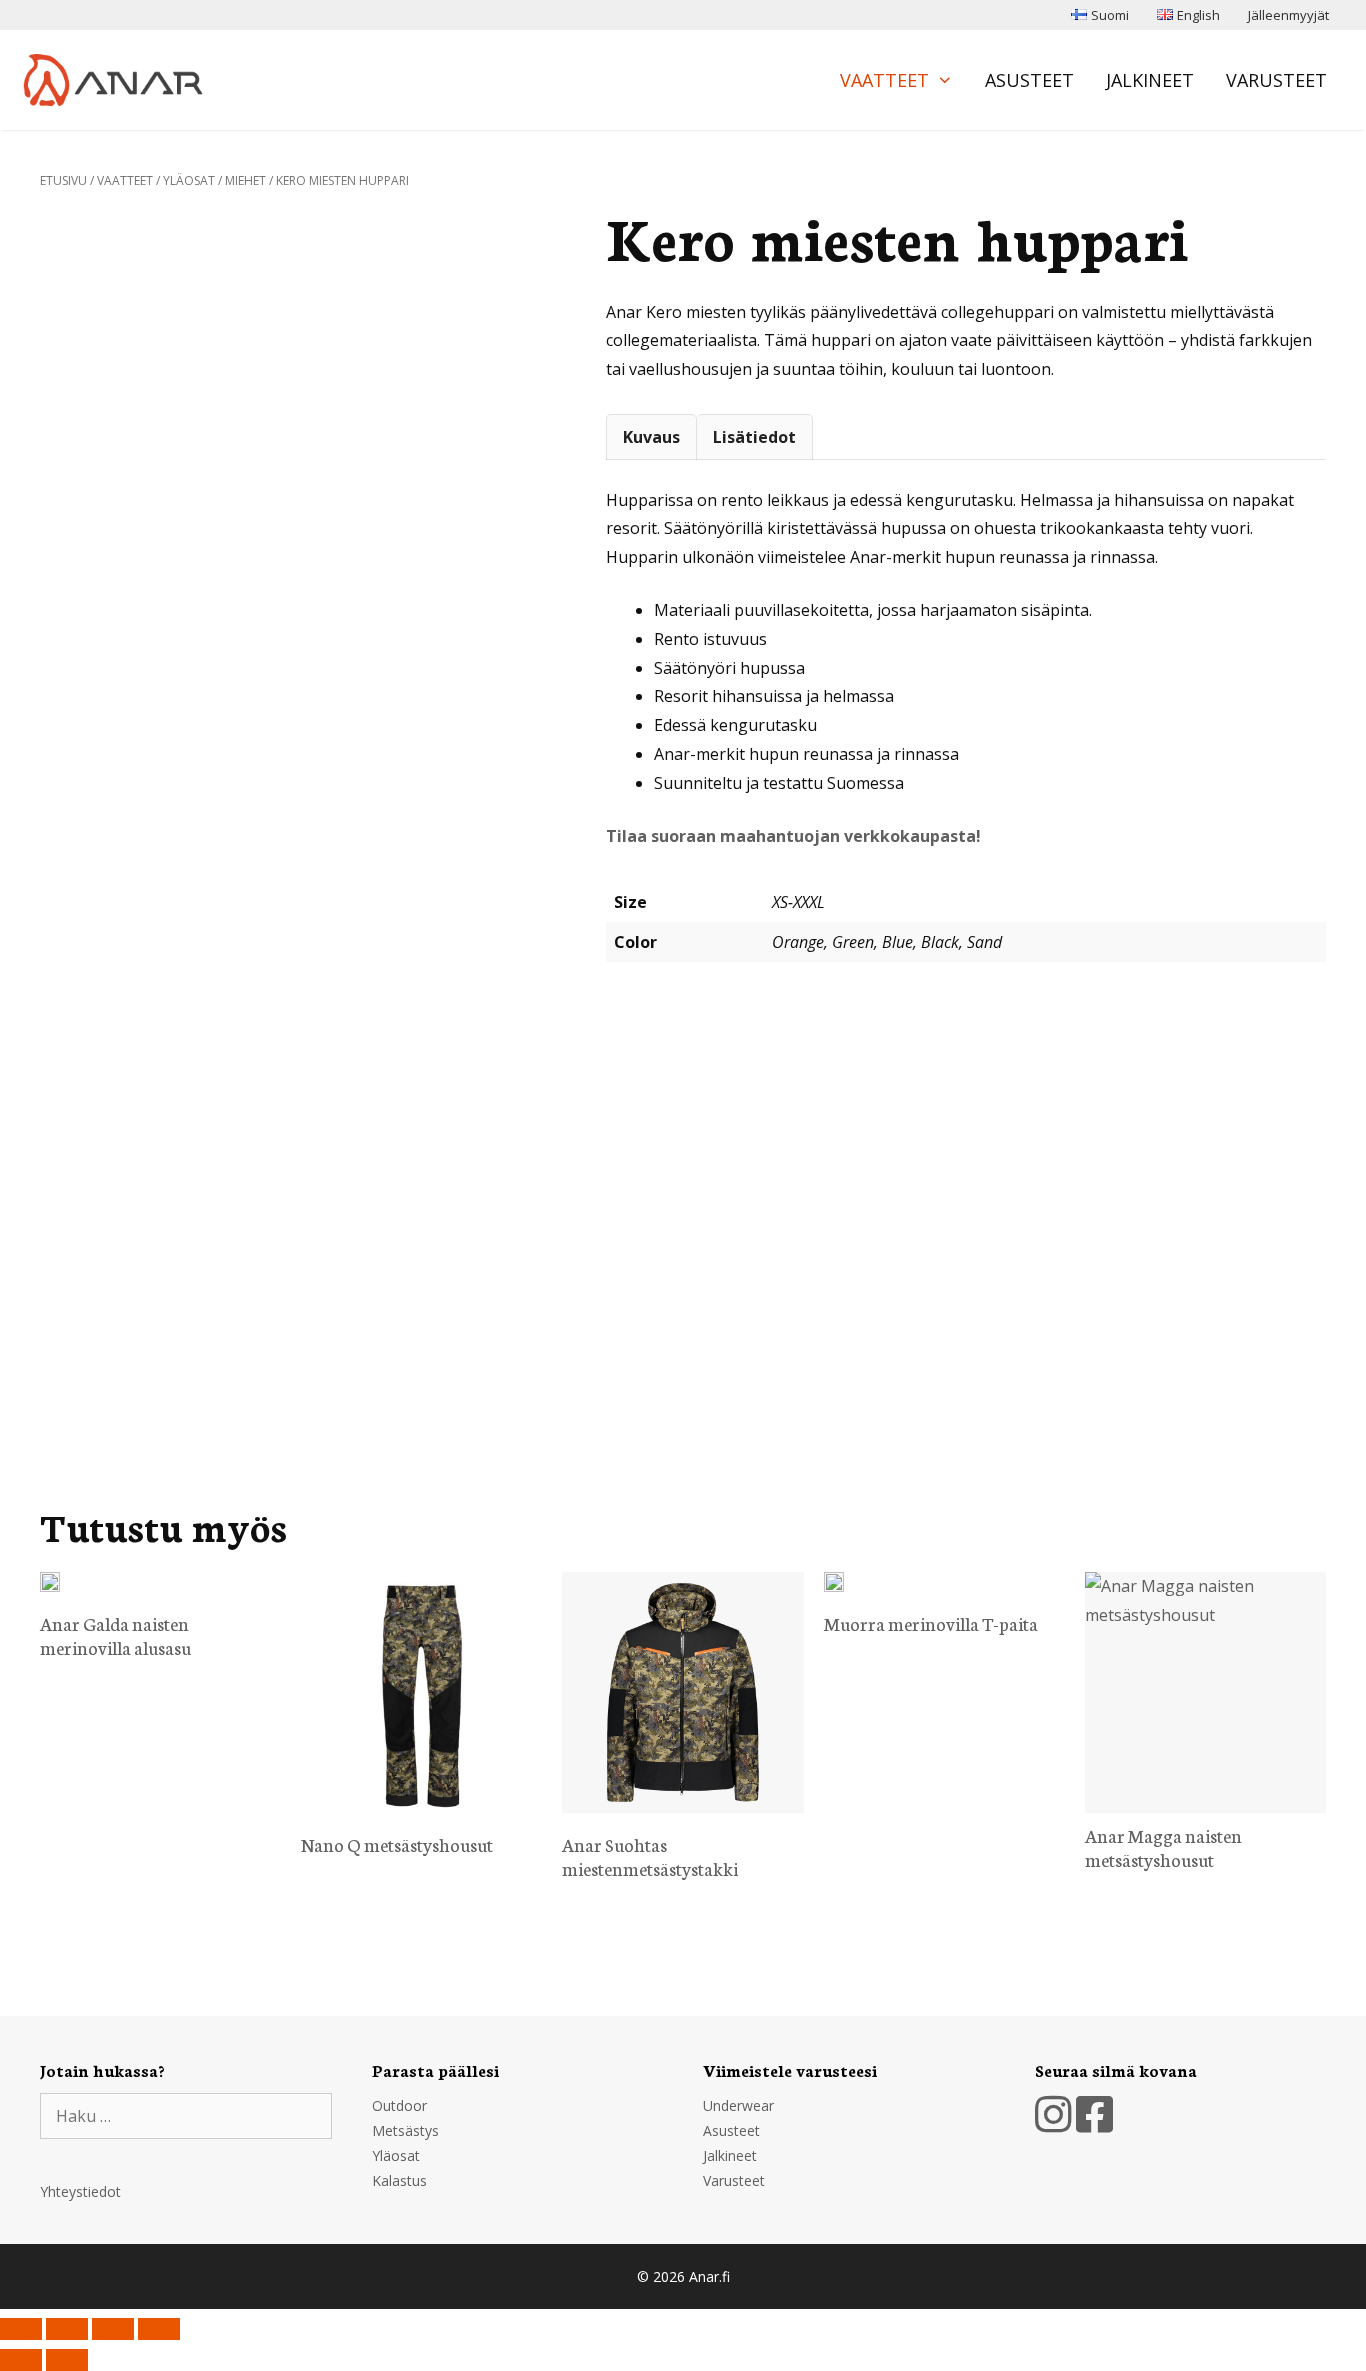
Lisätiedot (754, 437)
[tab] (651, 437)
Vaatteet (884, 80)
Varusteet (1276, 80)
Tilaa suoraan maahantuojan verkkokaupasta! (795, 836)
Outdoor (399, 2105)
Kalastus (399, 2180)
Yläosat (189, 180)
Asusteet (1029, 80)
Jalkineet (1150, 80)
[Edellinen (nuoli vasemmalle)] (21, 2360)
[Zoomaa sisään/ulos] (159, 2329)
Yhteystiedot (80, 2191)
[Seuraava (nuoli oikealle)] (67, 2360)
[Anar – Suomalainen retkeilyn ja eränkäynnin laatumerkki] (118, 79)
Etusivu (63, 180)
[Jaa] (67, 2329)
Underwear (738, 2105)
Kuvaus (651, 437)
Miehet (245, 180)
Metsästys (405, 2130)
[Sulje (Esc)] (21, 2329)
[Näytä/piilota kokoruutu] (113, 2329)
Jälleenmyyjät (1288, 15)
